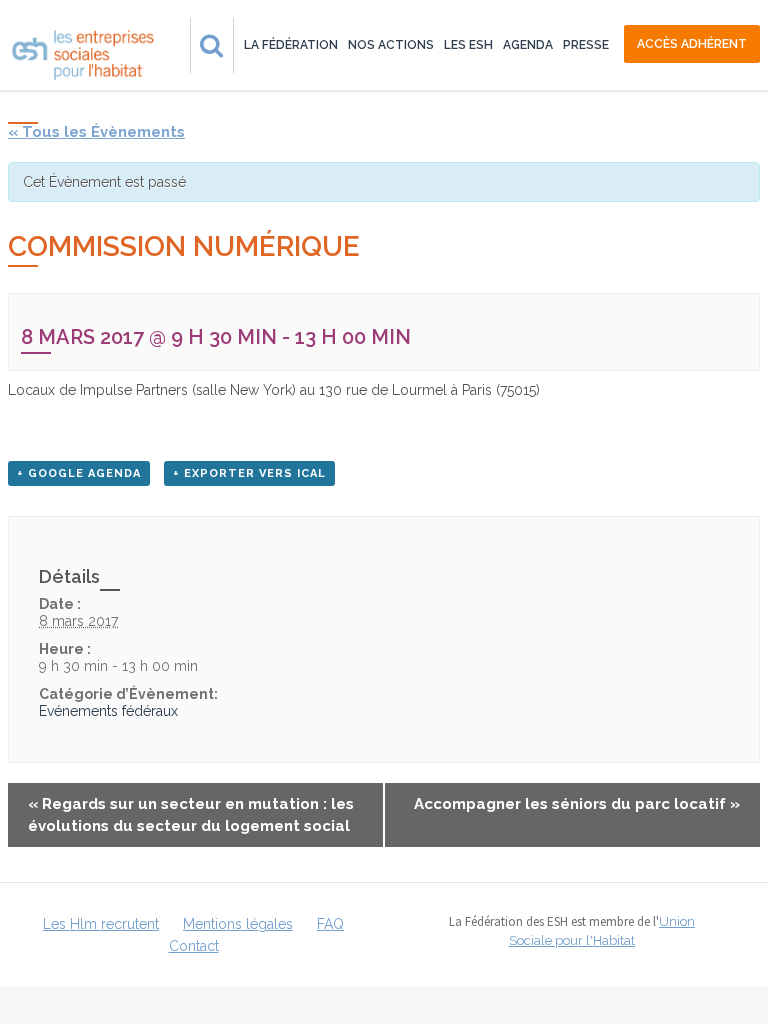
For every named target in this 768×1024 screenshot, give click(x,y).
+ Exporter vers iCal (249, 473)
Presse (586, 45)
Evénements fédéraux (108, 711)
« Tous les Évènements (96, 132)
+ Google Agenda (79, 473)
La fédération (291, 45)
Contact (194, 946)
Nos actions (391, 45)
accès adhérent (692, 44)
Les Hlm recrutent (101, 924)
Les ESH (468, 45)
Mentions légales (238, 924)
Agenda (528, 45)
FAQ (330, 924)
